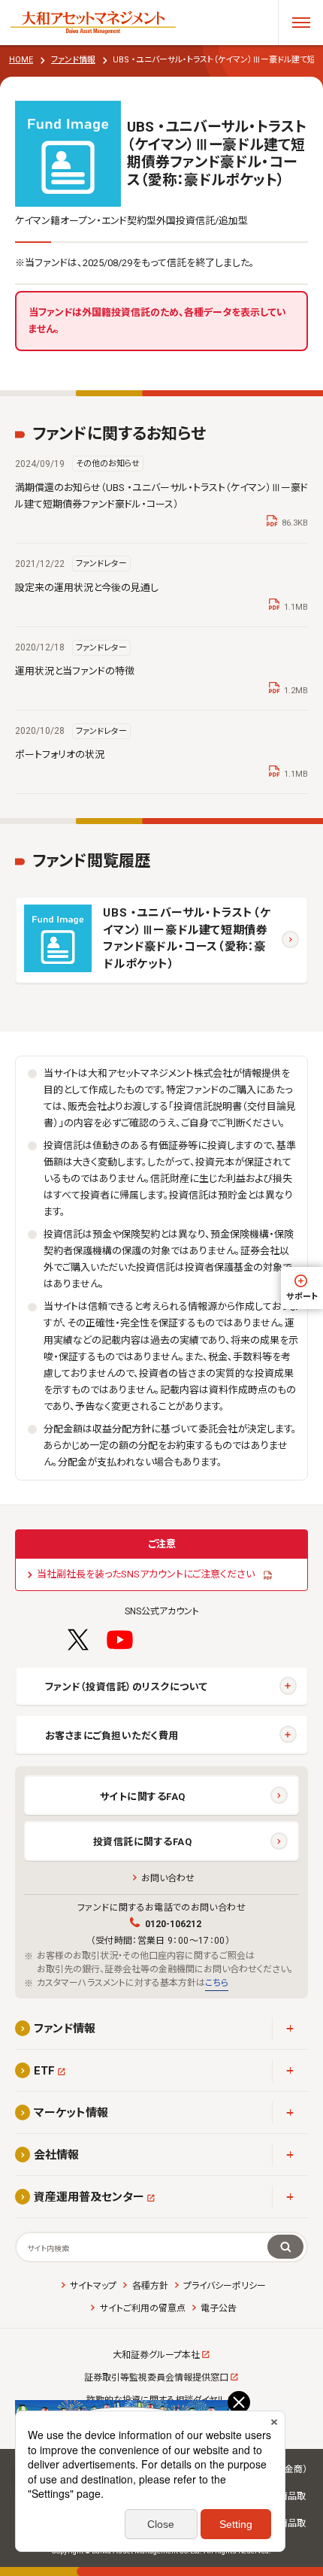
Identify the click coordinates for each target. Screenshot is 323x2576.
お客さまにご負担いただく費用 (112, 1736)
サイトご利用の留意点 (142, 2308)
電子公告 (219, 2308)
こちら (217, 1983)
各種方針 (150, 2286)
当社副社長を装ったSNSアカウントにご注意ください (146, 1574)
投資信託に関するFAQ (143, 1842)
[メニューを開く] (300, 23)
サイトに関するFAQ (143, 1797)
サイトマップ (93, 2286)
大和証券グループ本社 (156, 2355)
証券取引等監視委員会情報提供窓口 (156, 2377)
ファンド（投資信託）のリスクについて (126, 1687)
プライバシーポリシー (225, 2286)
